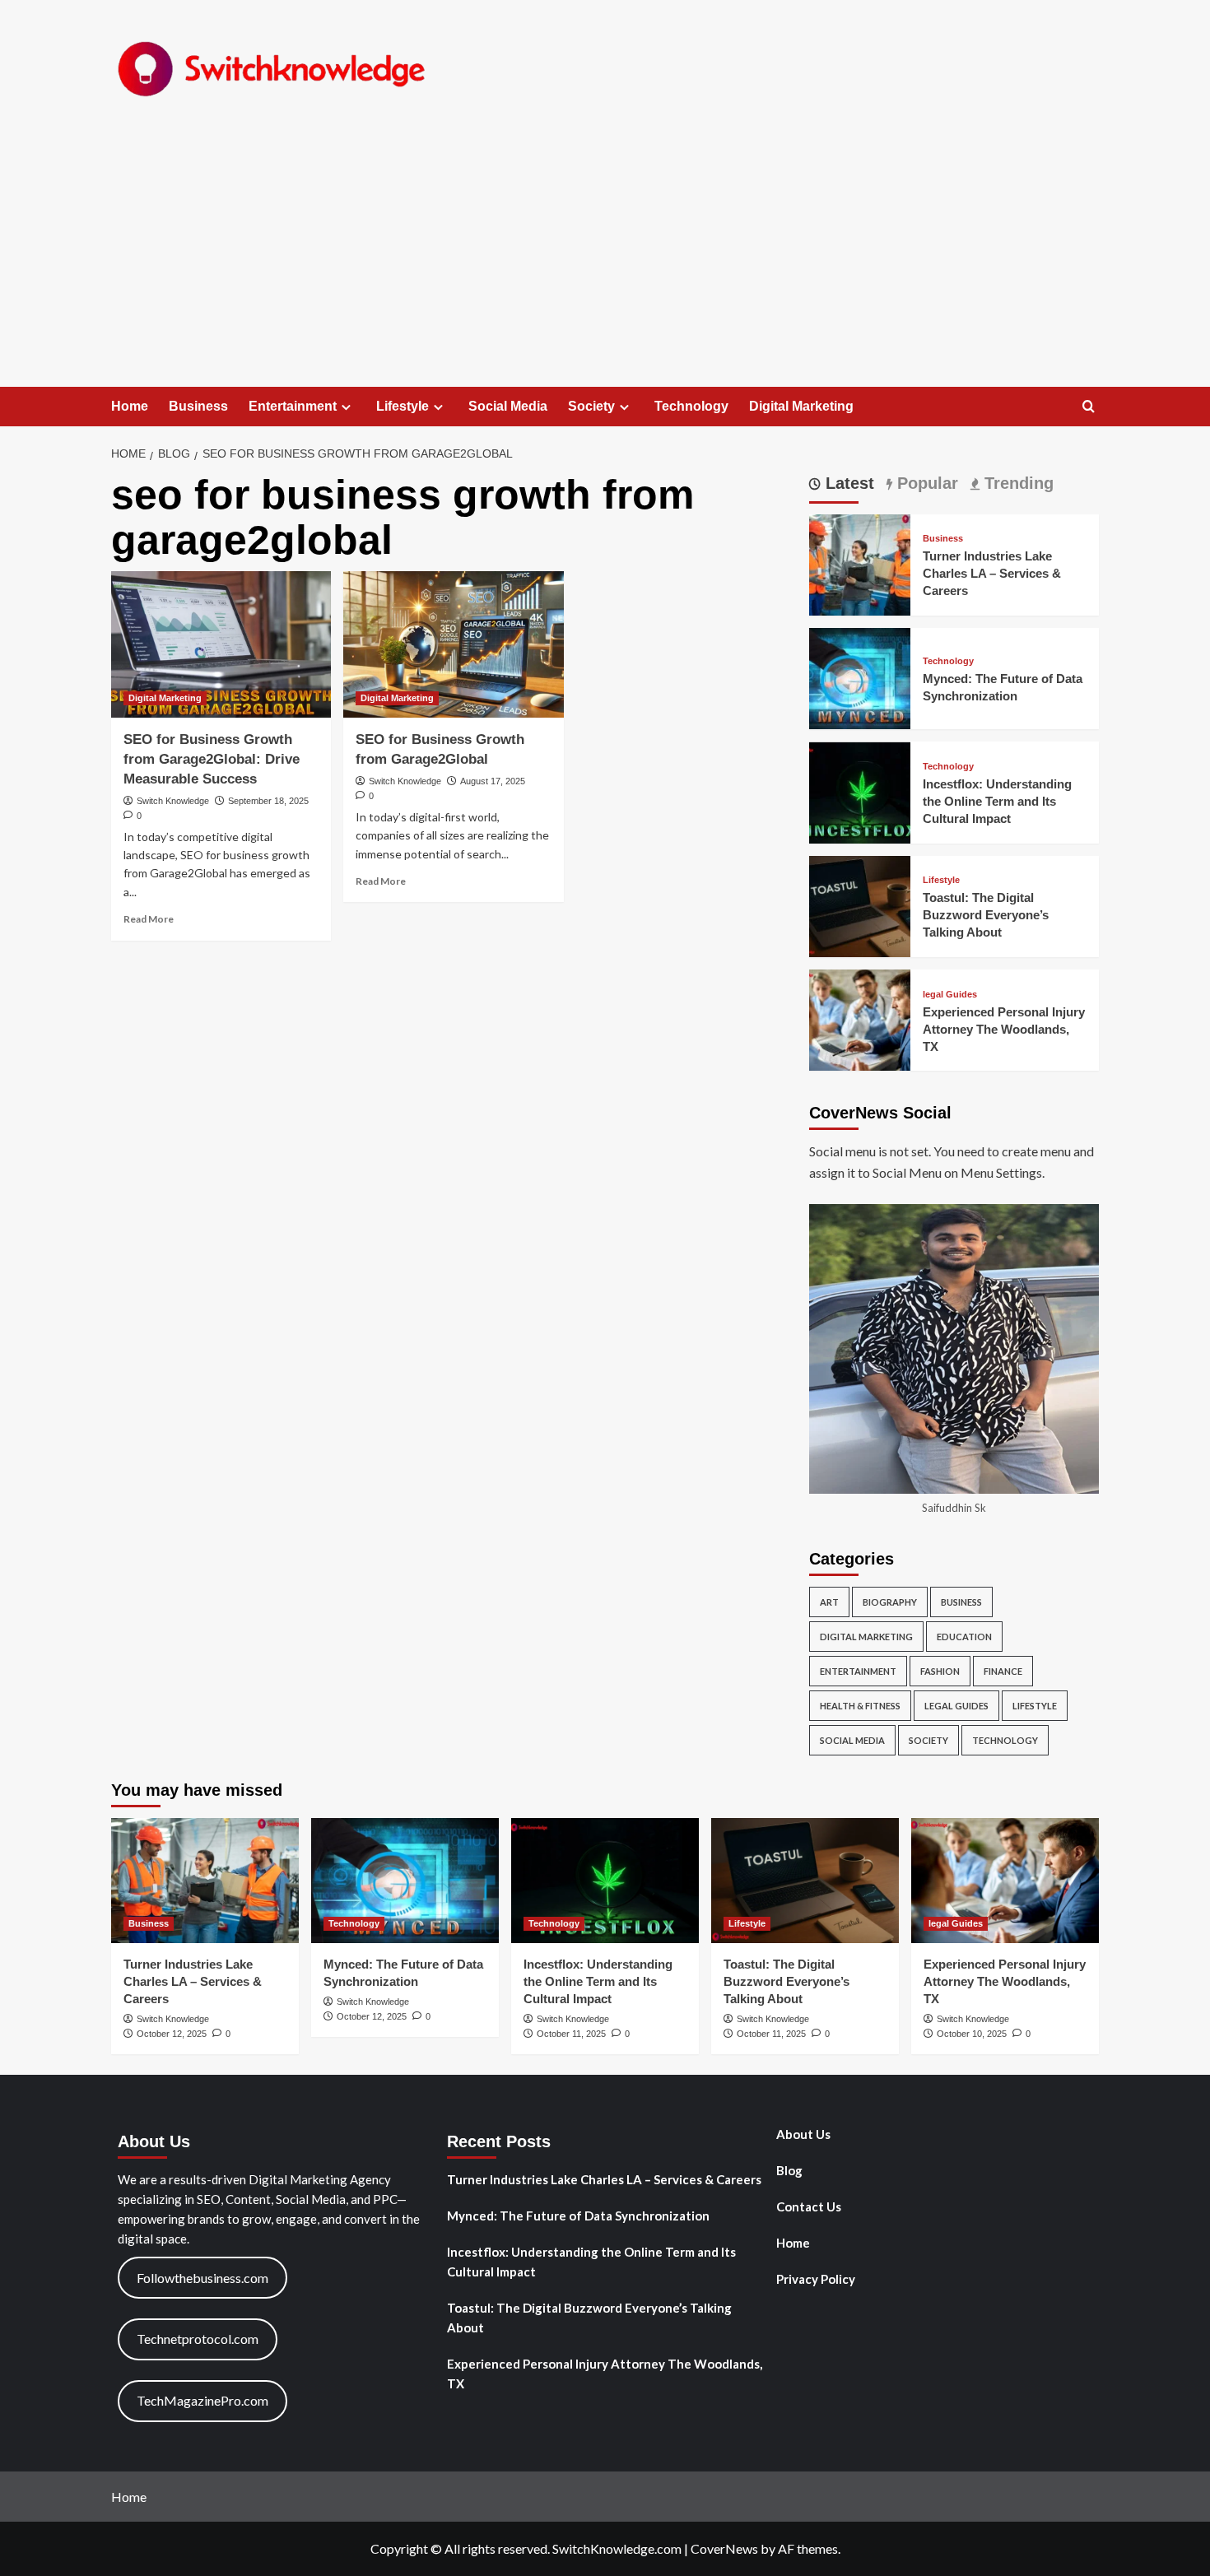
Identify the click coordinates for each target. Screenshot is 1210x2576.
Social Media (508, 406)
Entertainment (293, 406)
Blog (789, 2170)
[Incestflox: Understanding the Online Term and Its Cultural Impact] (860, 790)
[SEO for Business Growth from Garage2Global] (453, 644)
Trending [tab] (1017, 483)
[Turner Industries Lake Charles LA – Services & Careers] (860, 563)
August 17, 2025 (493, 781)
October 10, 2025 (972, 2034)
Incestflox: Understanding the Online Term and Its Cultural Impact (997, 801)
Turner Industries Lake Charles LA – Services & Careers (992, 574)
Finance (1003, 1672)
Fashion (940, 1672)
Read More (149, 919)
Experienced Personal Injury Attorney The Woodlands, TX (1004, 1029)
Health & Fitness (860, 1706)
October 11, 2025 (571, 2034)
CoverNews (724, 2548)
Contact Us (809, 2206)
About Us (803, 2134)
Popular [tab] (925, 483)
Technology (691, 406)
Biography (890, 1603)
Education (964, 1637)
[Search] (1089, 407)
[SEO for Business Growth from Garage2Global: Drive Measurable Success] (221, 644)
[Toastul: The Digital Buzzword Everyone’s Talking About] (860, 905)
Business (198, 406)
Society (591, 406)
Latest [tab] (847, 483)
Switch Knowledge (173, 801)
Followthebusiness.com (202, 2278)
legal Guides (950, 995)
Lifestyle (403, 406)
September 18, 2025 (268, 801)
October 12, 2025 (172, 2034)
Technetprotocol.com (198, 2339)
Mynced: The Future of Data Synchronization (578, 2216)
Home (130, 406)
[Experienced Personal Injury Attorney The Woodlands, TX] (860, 1018)
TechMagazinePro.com (202, 2400)
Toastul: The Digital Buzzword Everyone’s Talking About (986, 916)
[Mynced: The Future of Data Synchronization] (860, 677)
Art (829, 1603)
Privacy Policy (816, 2279)
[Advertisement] (605, 263)
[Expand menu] (346, 407)
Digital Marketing (801, 406)
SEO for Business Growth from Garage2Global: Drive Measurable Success (212, 759)
